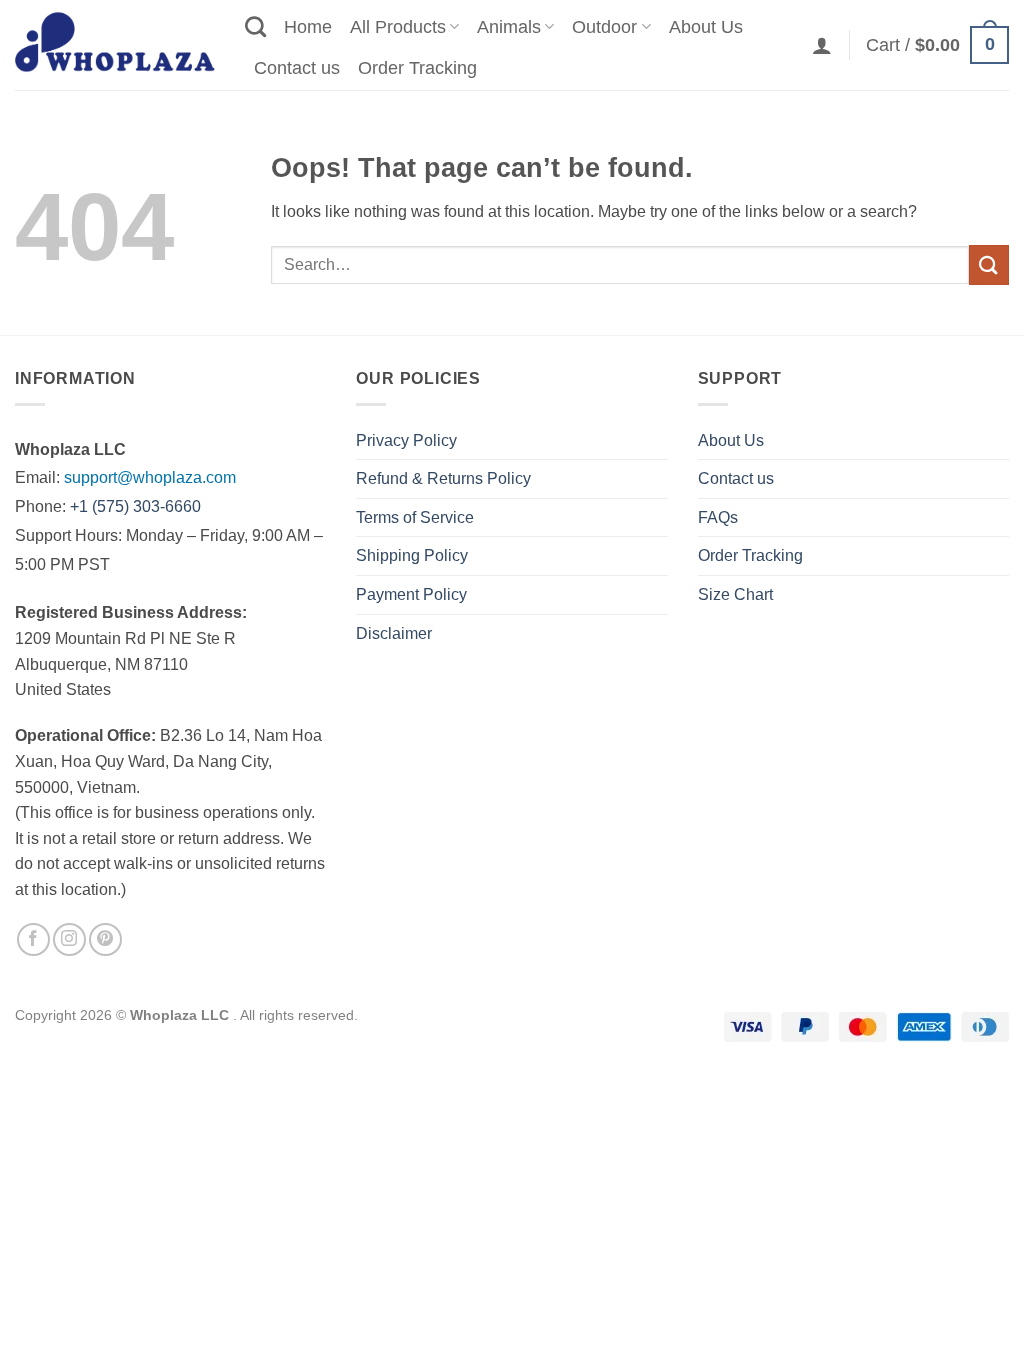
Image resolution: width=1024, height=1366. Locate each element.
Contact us (297, 68)
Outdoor (604, 27)
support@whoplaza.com (150, 477)
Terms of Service (415, 517)
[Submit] (989, 264)
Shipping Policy (412, 555)
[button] (822, 45)
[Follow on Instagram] (69, 939)
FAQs (718, 517)
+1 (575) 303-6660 (135, 506)
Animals (509, 27)
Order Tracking (417, 68)
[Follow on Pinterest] (105, 939)
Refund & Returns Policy (443, 478)
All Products (398, 27)
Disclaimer (394, 633)
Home (308, 27)
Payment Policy (411, 594)
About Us (706, 27)
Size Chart (735, 594)
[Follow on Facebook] (33, 939)
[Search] (255, 26)
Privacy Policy (406, 440)
